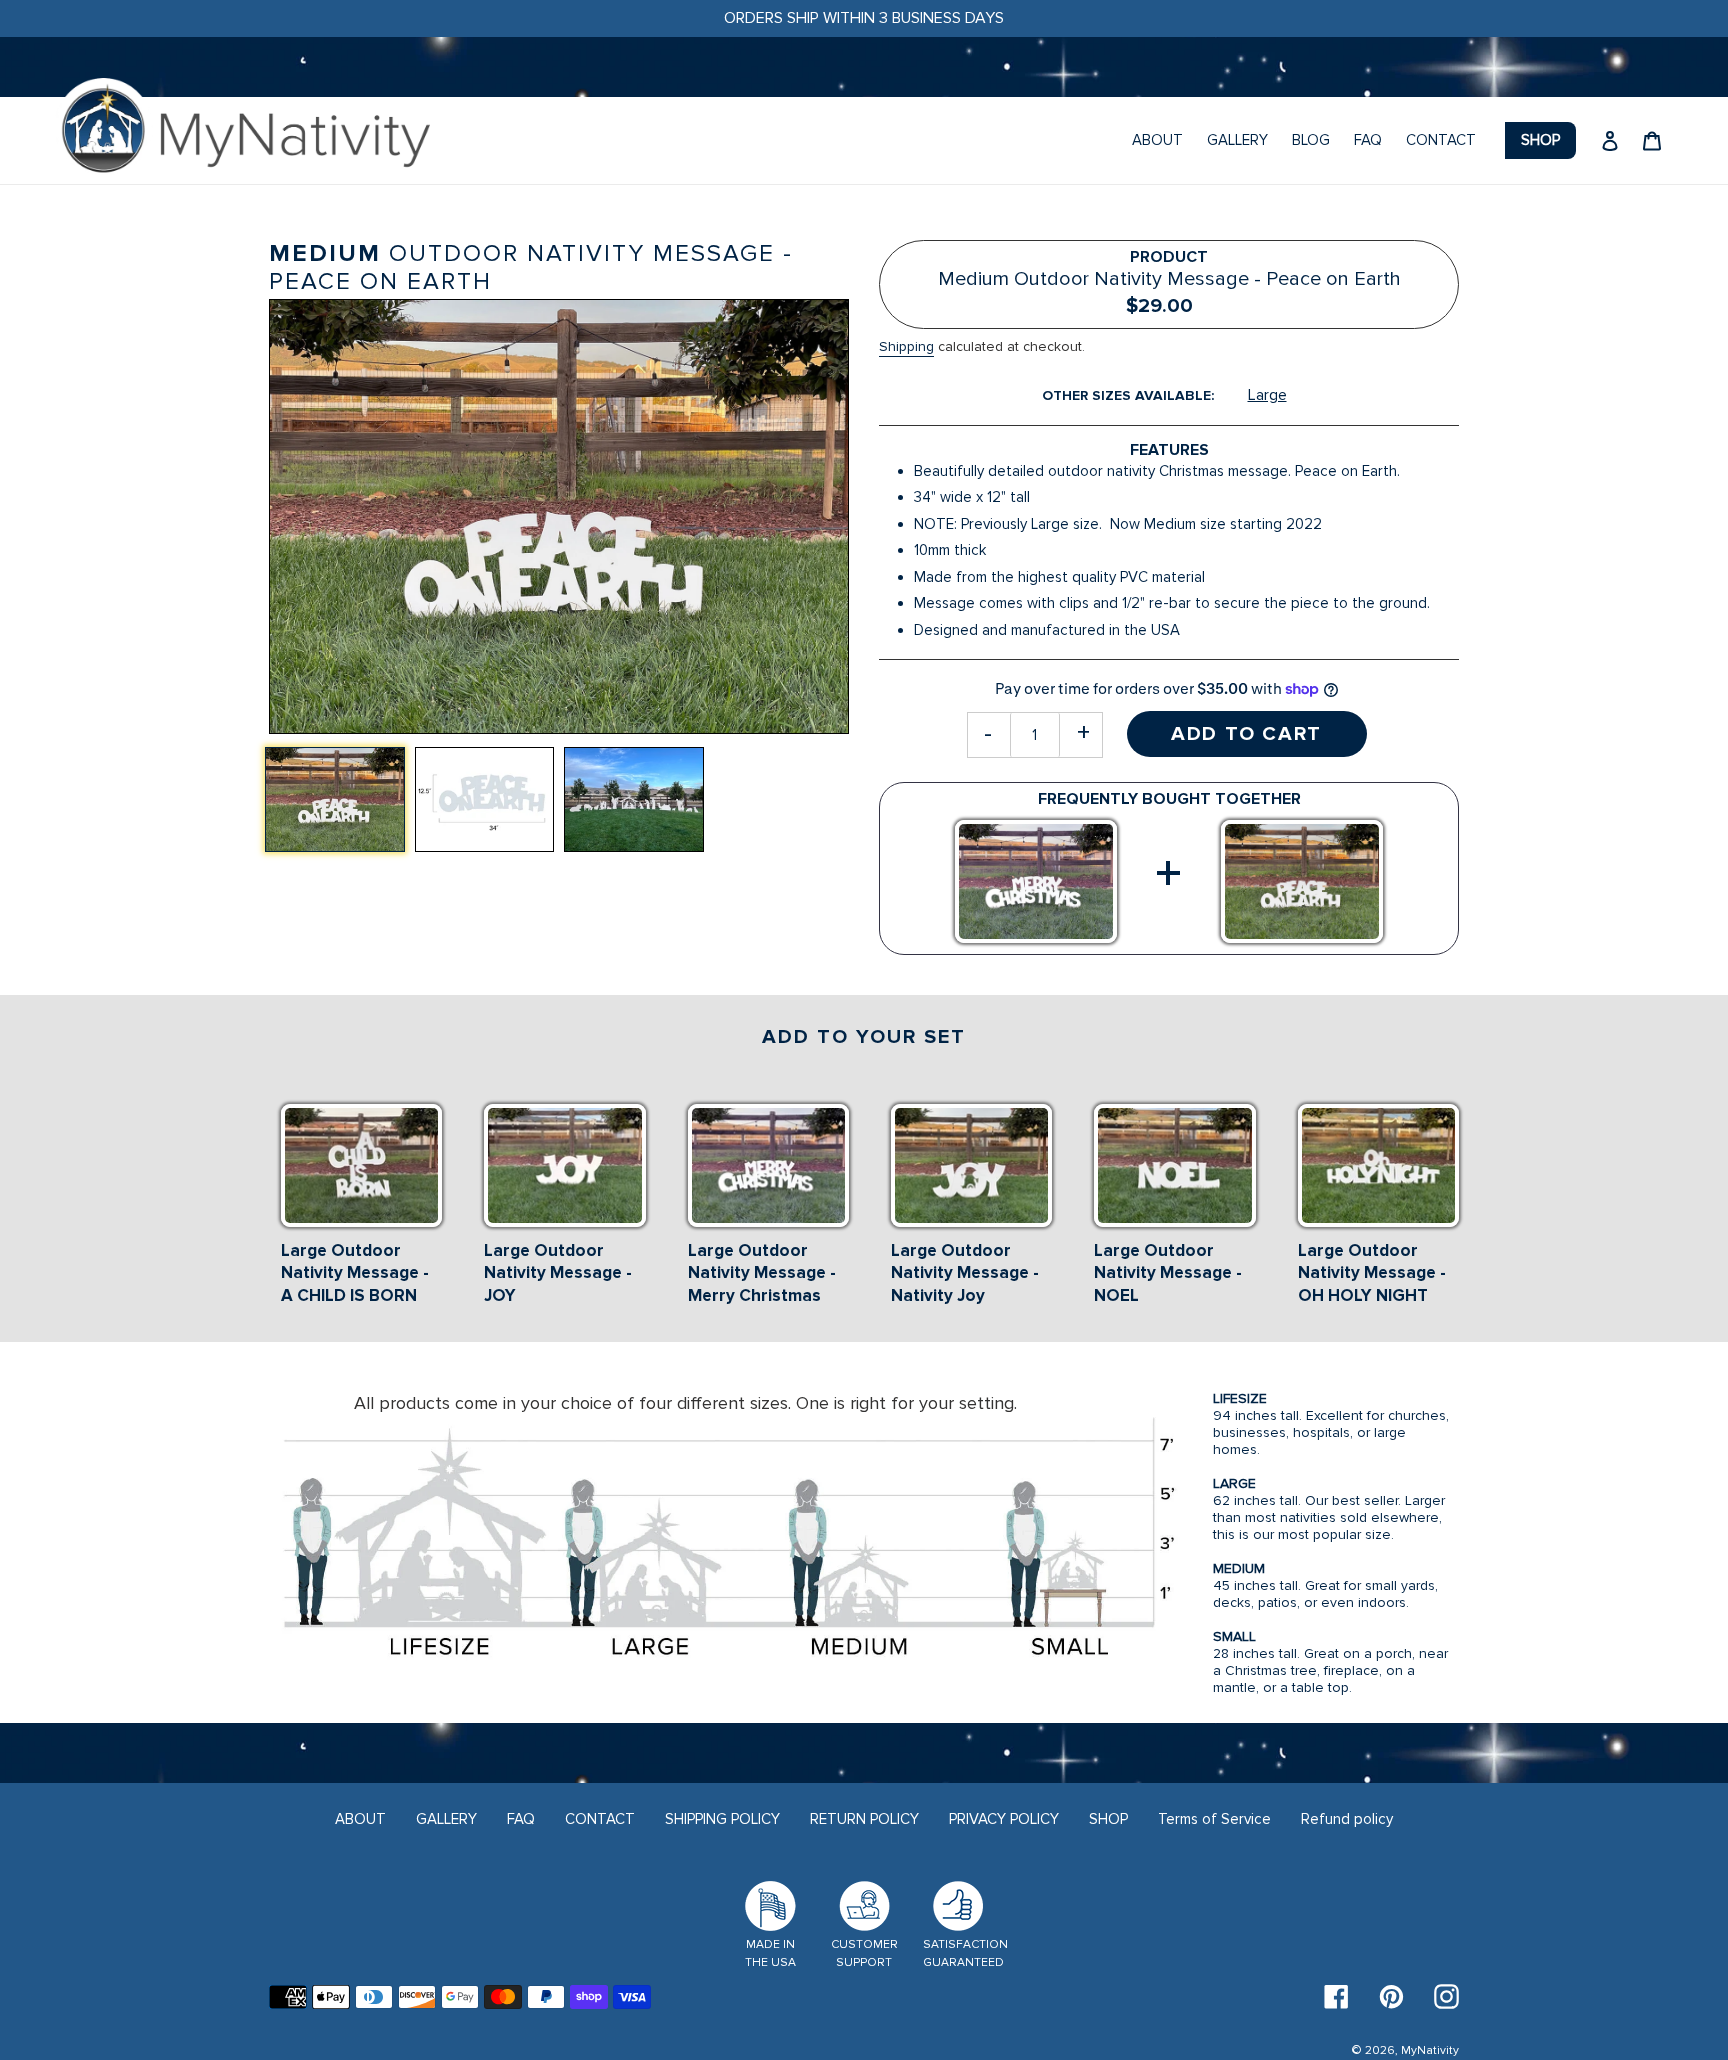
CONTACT (600, 1819)
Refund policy (1347, 1819)
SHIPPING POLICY (722, 1819)
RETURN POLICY (864, 1819)
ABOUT (360, 1819)
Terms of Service (1214, 1819)
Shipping (906, 346)
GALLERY (446, 1819)
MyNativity (1430, 2050)
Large (1267, 395)
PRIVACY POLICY (1004, 1819)
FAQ (521, 1819)
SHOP (1108, 1819)
